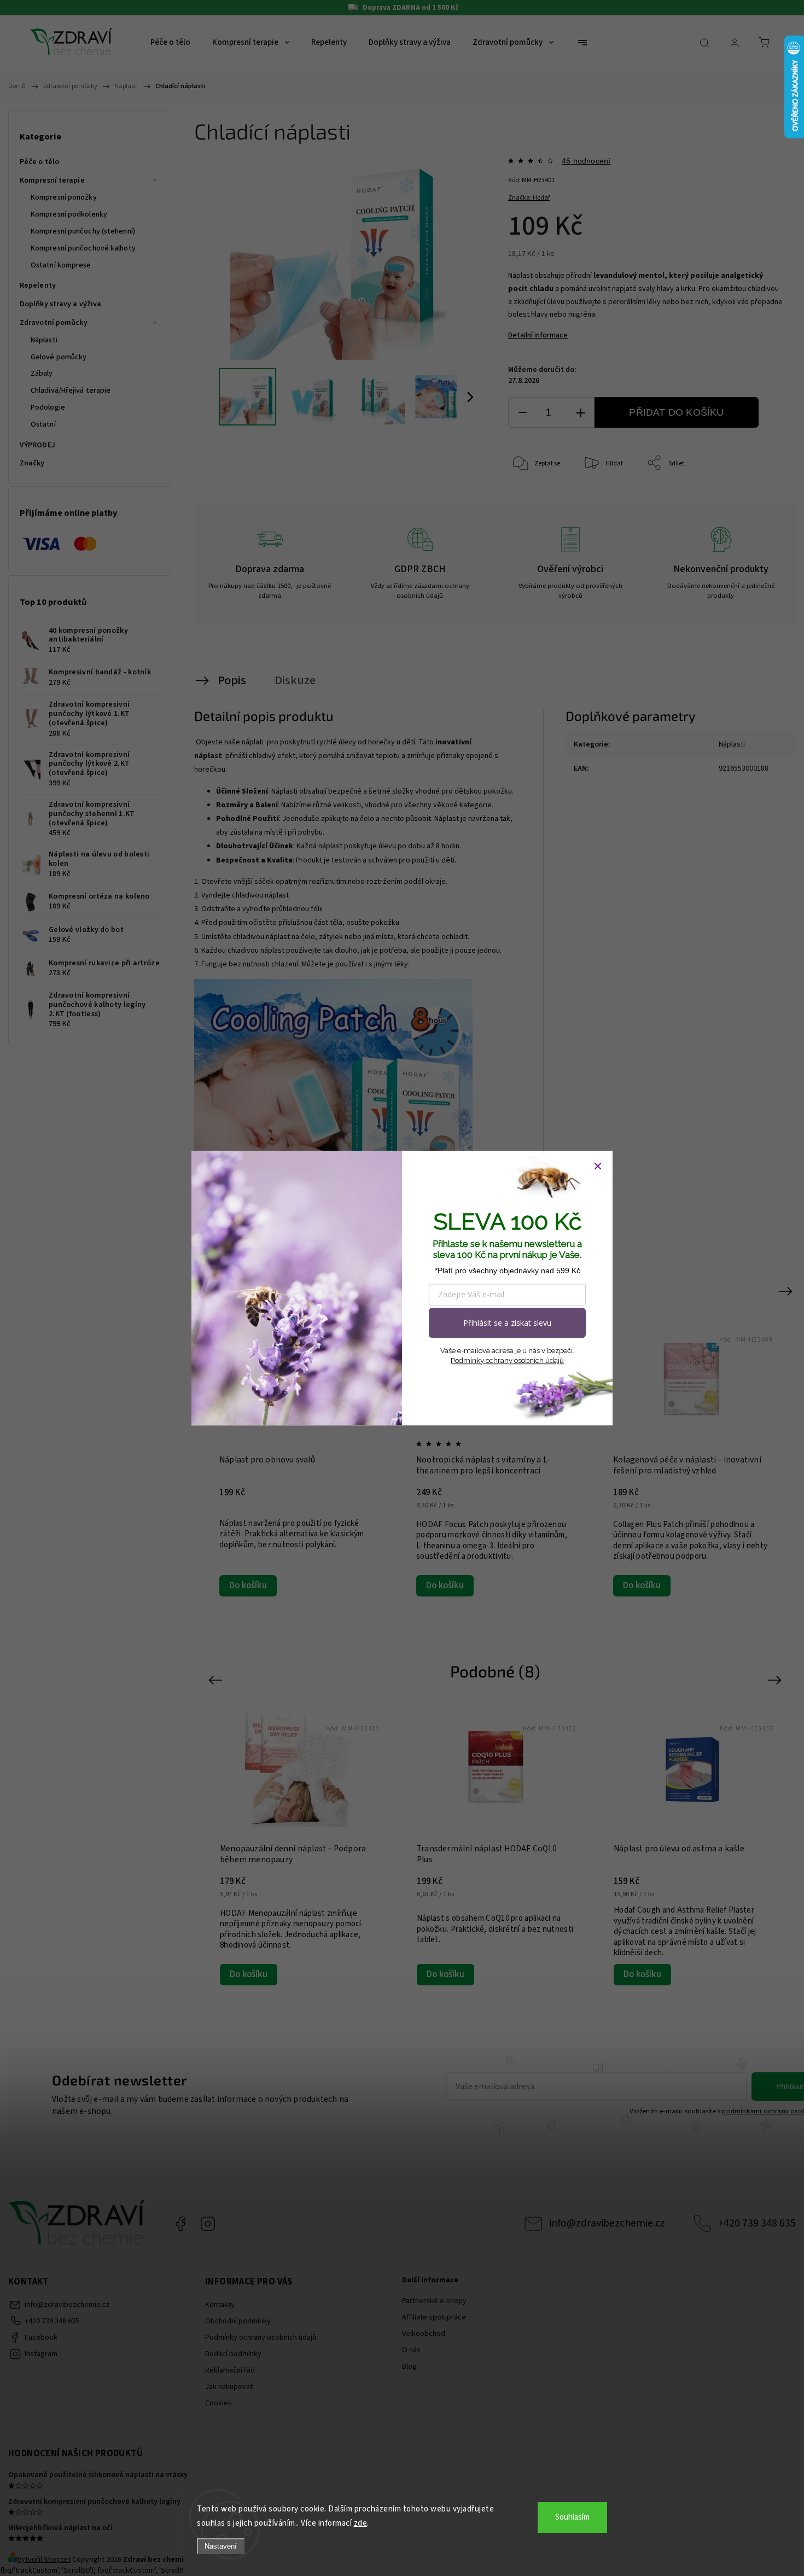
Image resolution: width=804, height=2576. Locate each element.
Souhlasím (572, 2517)
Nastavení (221, 2546)
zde (361, 2523)
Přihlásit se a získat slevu (507, 1323)
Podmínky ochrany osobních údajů (507, 1360)
